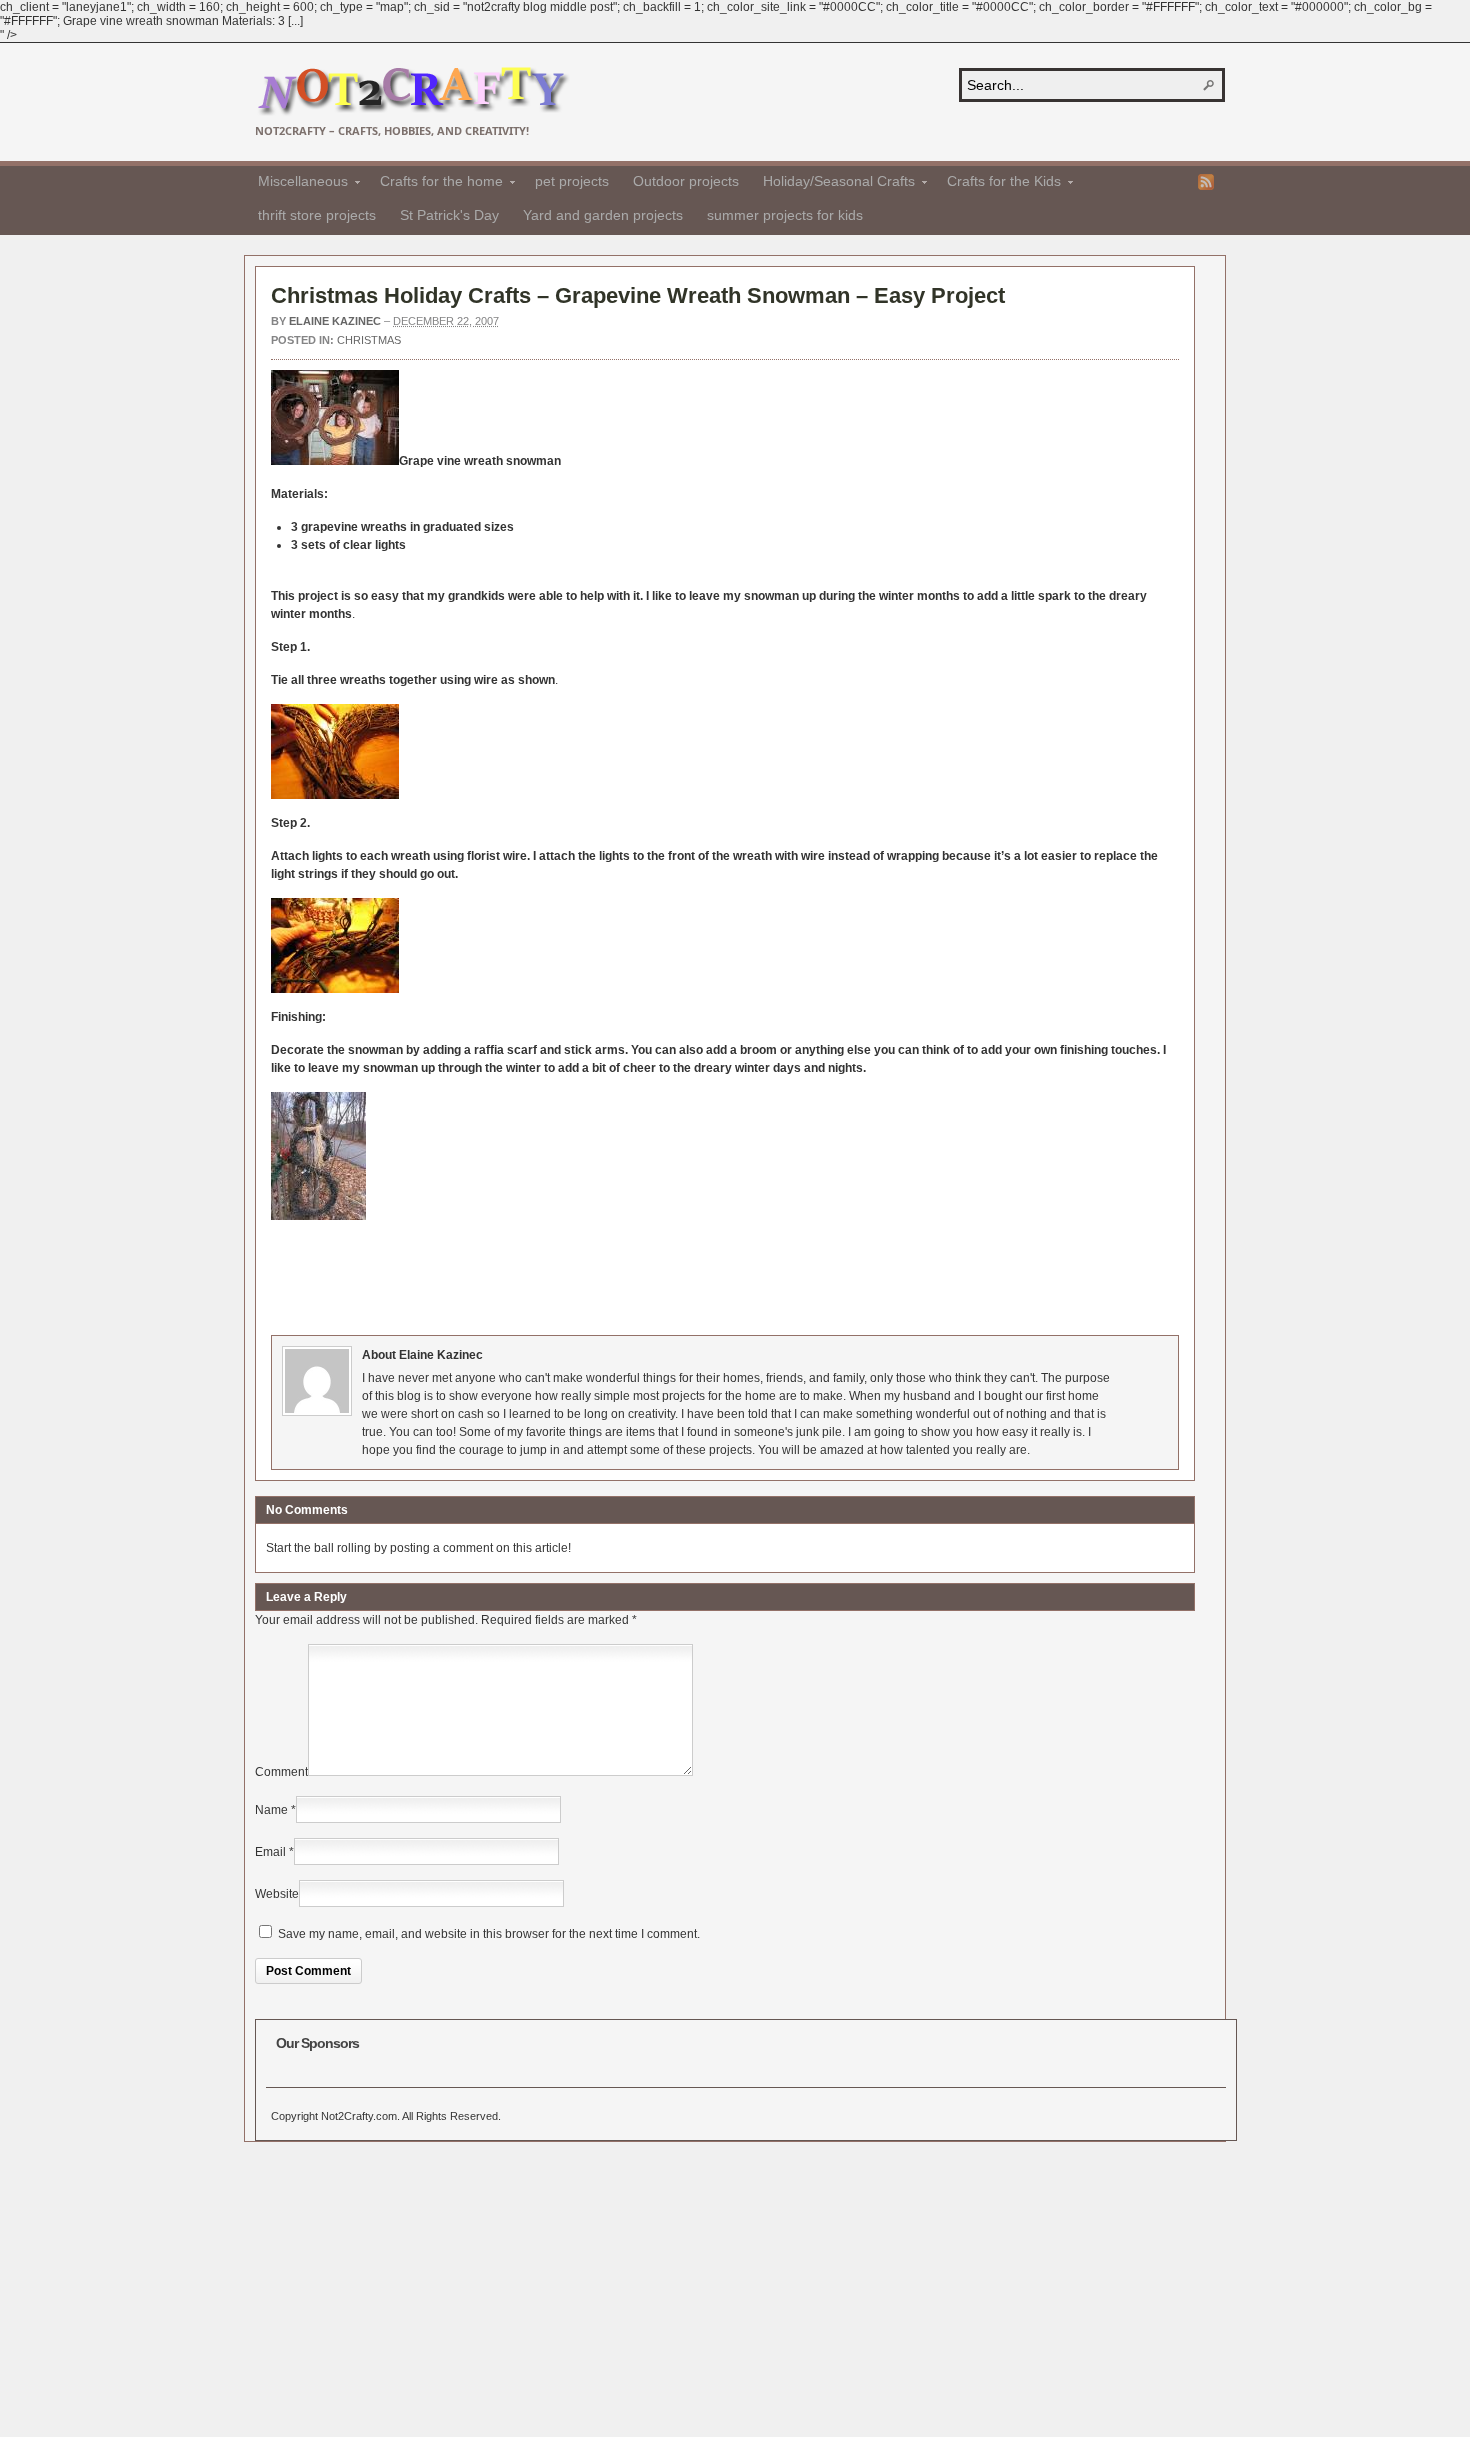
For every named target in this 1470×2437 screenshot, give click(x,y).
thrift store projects (317, 215)
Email (270, 1852)
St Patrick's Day (449, 215)
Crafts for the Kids (998, 184)
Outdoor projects (686, 181)
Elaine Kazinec (335, 321)
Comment (281, 1772)
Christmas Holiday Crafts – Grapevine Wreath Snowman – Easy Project (638, 295)
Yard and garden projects (603, 215)
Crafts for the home (435, 184)
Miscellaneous (297, 184)
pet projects (572, 181)
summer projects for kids (785, 215)
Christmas (369, 340)
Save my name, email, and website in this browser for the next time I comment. (489, 1934)
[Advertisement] (635, 1280)
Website (277, 1894)
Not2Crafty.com (412, 91)
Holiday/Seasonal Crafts (833, 184)
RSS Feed (1206, 182)
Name (271, 1810)
